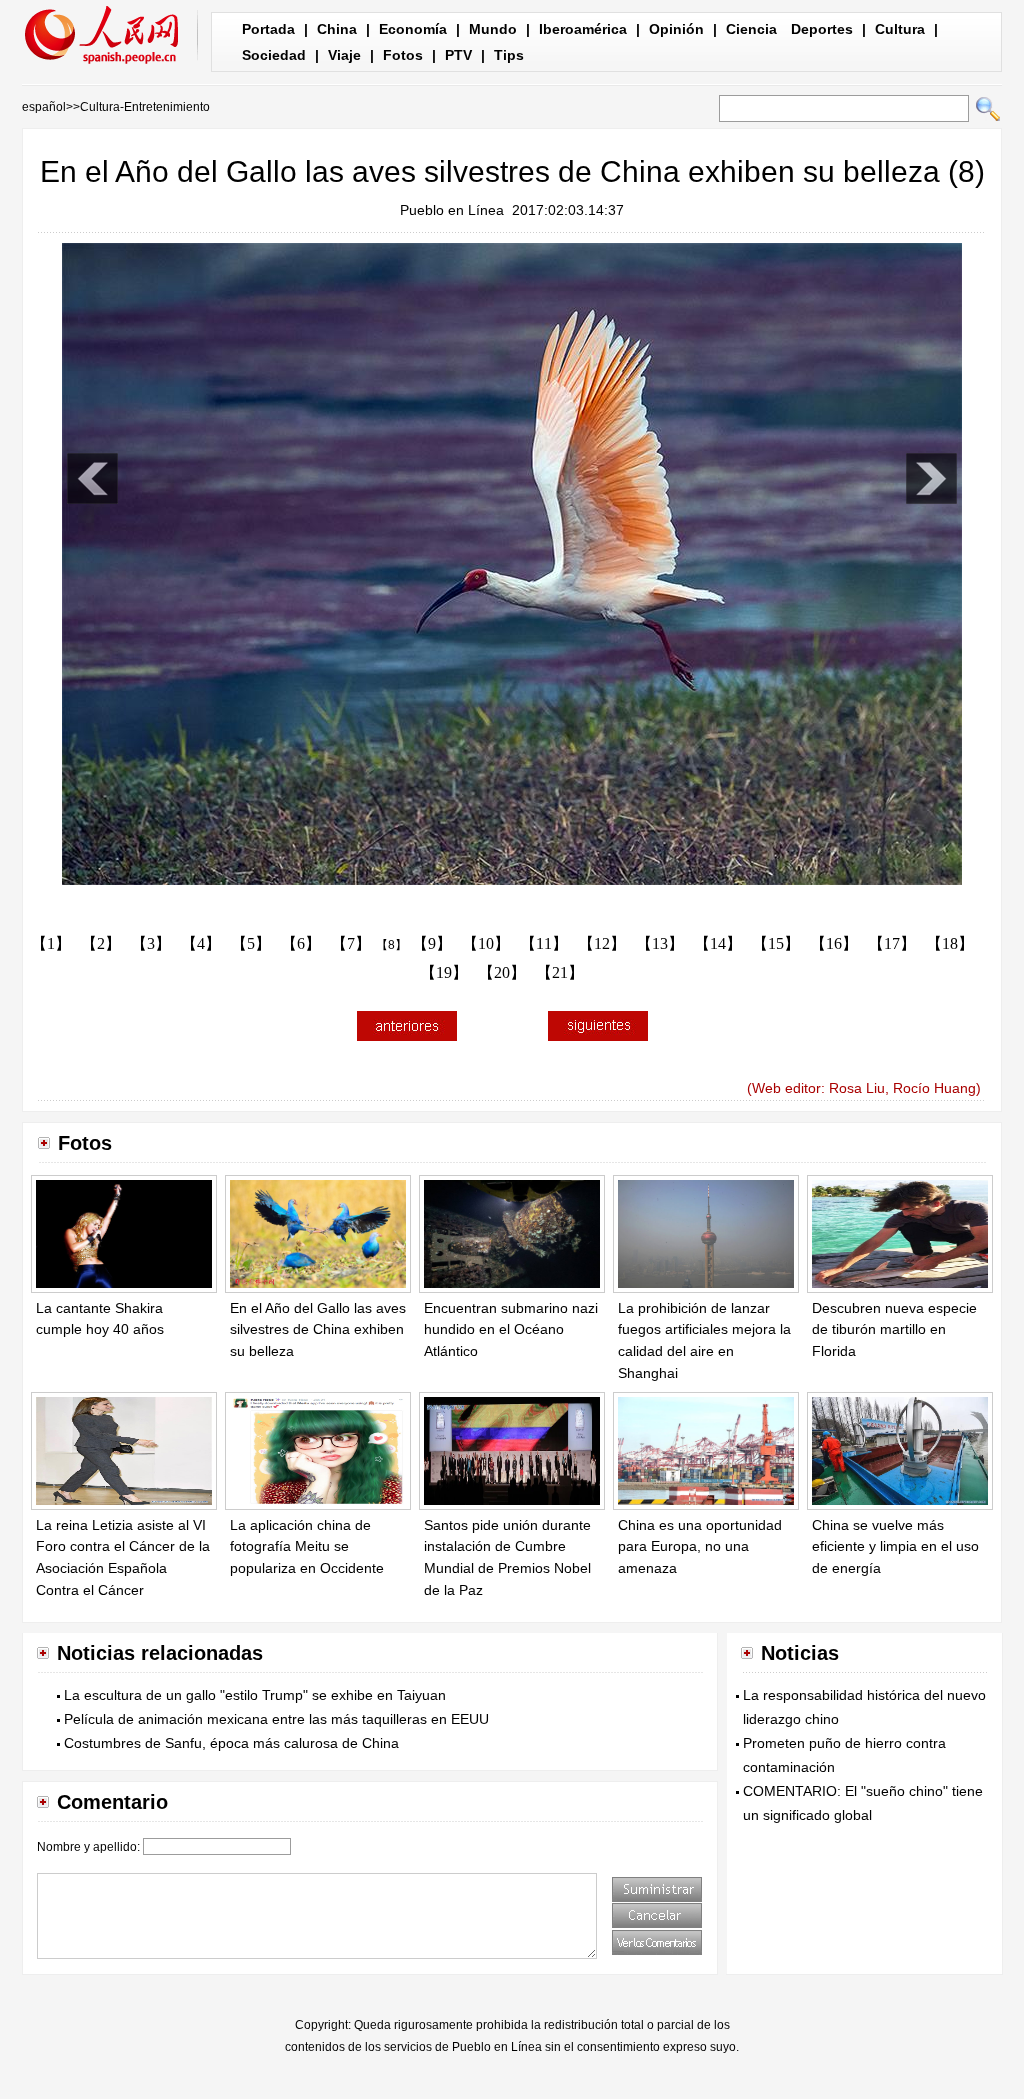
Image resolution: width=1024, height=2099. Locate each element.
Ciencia (751, 29)
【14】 (718, 943)
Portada (268, 29)
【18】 (950, 943)
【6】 (301, 943)
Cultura (900, 29)
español (44, 107)
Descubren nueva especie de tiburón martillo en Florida (894, 1329)
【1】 (51, 943)
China (337, 29)
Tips (509, 55)
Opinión (676, 29)
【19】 (444, 972)
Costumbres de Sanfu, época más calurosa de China (231, 1743)
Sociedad (274, 55)
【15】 (776, 943)
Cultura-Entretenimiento (145, 107)
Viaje (344, 55)
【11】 (544, 943)
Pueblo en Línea (452, 210)
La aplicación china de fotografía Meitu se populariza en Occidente (307, 1546)
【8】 (391, 945)
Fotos (403, 55)
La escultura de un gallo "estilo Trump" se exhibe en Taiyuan (255, 1695)
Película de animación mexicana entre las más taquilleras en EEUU (276, 1719)
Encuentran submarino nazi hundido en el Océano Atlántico (511, 1329)
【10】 (486, 943)
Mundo (493, 29)
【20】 (502, 972)
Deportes (822, 29)
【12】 (602, 943)
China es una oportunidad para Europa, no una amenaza (700, 1546)
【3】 (151, 943)
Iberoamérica (583, 29)
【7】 (351, 943)
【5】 (251, 943)
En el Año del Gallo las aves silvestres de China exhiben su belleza (318, 1329)
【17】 (892, 943)
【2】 (101, 943)
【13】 (660, 943)
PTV (458, 55)
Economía (413, 29)
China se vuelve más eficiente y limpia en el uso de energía (895, 1546)
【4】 (201, 943)
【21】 (560, 972)
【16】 (834, 943)
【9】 (432, 943)
